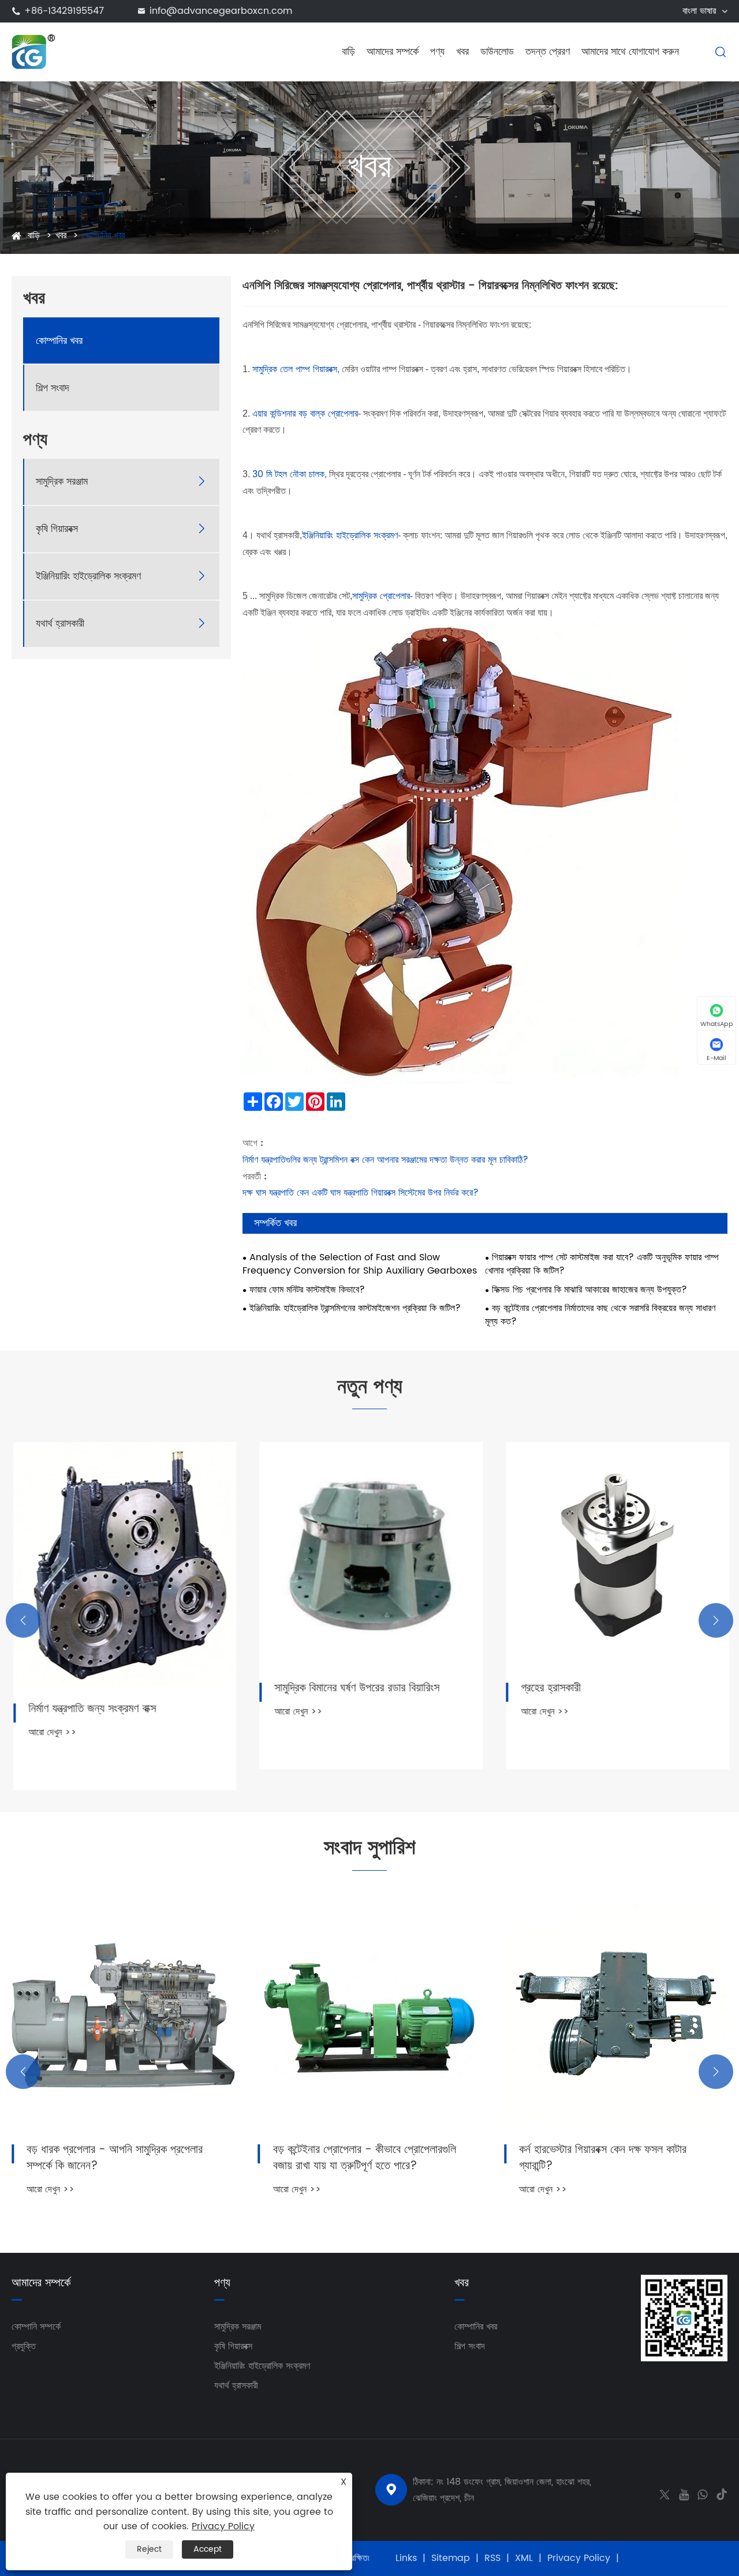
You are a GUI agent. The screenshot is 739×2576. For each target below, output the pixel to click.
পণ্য (437, 52)
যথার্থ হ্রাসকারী (60, 624)
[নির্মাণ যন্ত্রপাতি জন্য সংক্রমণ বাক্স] (123, 1564)
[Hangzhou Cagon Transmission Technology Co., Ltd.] (34, 51)
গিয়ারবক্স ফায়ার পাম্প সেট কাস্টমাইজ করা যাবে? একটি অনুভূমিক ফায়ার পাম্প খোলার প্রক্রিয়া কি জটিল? (602, 1264)
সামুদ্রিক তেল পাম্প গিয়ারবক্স (295, 369)
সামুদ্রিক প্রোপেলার (381, 596)
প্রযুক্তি (24, 2346)
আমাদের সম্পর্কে (393, 52)
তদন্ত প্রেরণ (548, 52)
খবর (462, 52)
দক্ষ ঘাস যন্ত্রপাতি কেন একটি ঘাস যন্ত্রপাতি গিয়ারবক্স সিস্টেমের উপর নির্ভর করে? (361, 1193)
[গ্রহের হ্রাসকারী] (616, 1554)
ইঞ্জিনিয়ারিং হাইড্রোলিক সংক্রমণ (88, 576)
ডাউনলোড (497, 52)
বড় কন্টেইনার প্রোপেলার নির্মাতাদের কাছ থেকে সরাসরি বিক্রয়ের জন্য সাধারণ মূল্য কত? (600, 1315)
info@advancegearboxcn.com (221, 11)
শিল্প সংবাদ (53, 388)
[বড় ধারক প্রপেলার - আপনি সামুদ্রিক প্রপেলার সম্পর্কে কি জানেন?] (123, 2015)
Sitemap (451, 2558)
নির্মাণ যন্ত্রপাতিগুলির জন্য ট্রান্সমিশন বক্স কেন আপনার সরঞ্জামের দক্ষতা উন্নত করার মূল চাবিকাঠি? (385, 1160)
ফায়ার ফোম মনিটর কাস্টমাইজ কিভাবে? (307, 1290)
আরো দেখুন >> (51, 1732)
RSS (492, 2558)
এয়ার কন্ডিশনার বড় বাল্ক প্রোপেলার (305, 414)
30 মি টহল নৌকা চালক (288, 474)
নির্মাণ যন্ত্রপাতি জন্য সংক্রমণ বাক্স (90, 1709)
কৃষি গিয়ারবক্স (57, 529)
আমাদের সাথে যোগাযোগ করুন (630, 52)
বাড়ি (348, 52)
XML (524, 2558)
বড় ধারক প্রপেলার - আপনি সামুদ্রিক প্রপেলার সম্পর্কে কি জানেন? (115, 2158)
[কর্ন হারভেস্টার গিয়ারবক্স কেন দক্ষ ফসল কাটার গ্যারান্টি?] (616, 2015)
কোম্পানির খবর (103, 235)
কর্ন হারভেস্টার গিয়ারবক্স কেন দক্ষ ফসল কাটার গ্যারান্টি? (603, 2158)
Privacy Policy (579, 2558)
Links (406, 2558)
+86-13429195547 (64, 11)
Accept (208, 2549)
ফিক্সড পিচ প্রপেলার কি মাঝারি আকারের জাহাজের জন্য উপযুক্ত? (589, 1290)
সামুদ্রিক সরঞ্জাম (62, 482)
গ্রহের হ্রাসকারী (549, 1688)
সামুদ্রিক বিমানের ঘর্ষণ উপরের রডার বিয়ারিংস (356, 1688)
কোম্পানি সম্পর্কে (36, 2327)
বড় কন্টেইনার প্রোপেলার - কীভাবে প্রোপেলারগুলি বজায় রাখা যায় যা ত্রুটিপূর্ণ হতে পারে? (365, 2158)
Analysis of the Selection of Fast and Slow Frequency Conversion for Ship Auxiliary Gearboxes (360, 1264)
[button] (23, 1620)
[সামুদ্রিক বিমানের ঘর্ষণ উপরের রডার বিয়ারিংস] (370, 1554)
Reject (149, 2549)
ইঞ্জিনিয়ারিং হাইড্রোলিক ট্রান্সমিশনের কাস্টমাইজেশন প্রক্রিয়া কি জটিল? (355, 1308)
